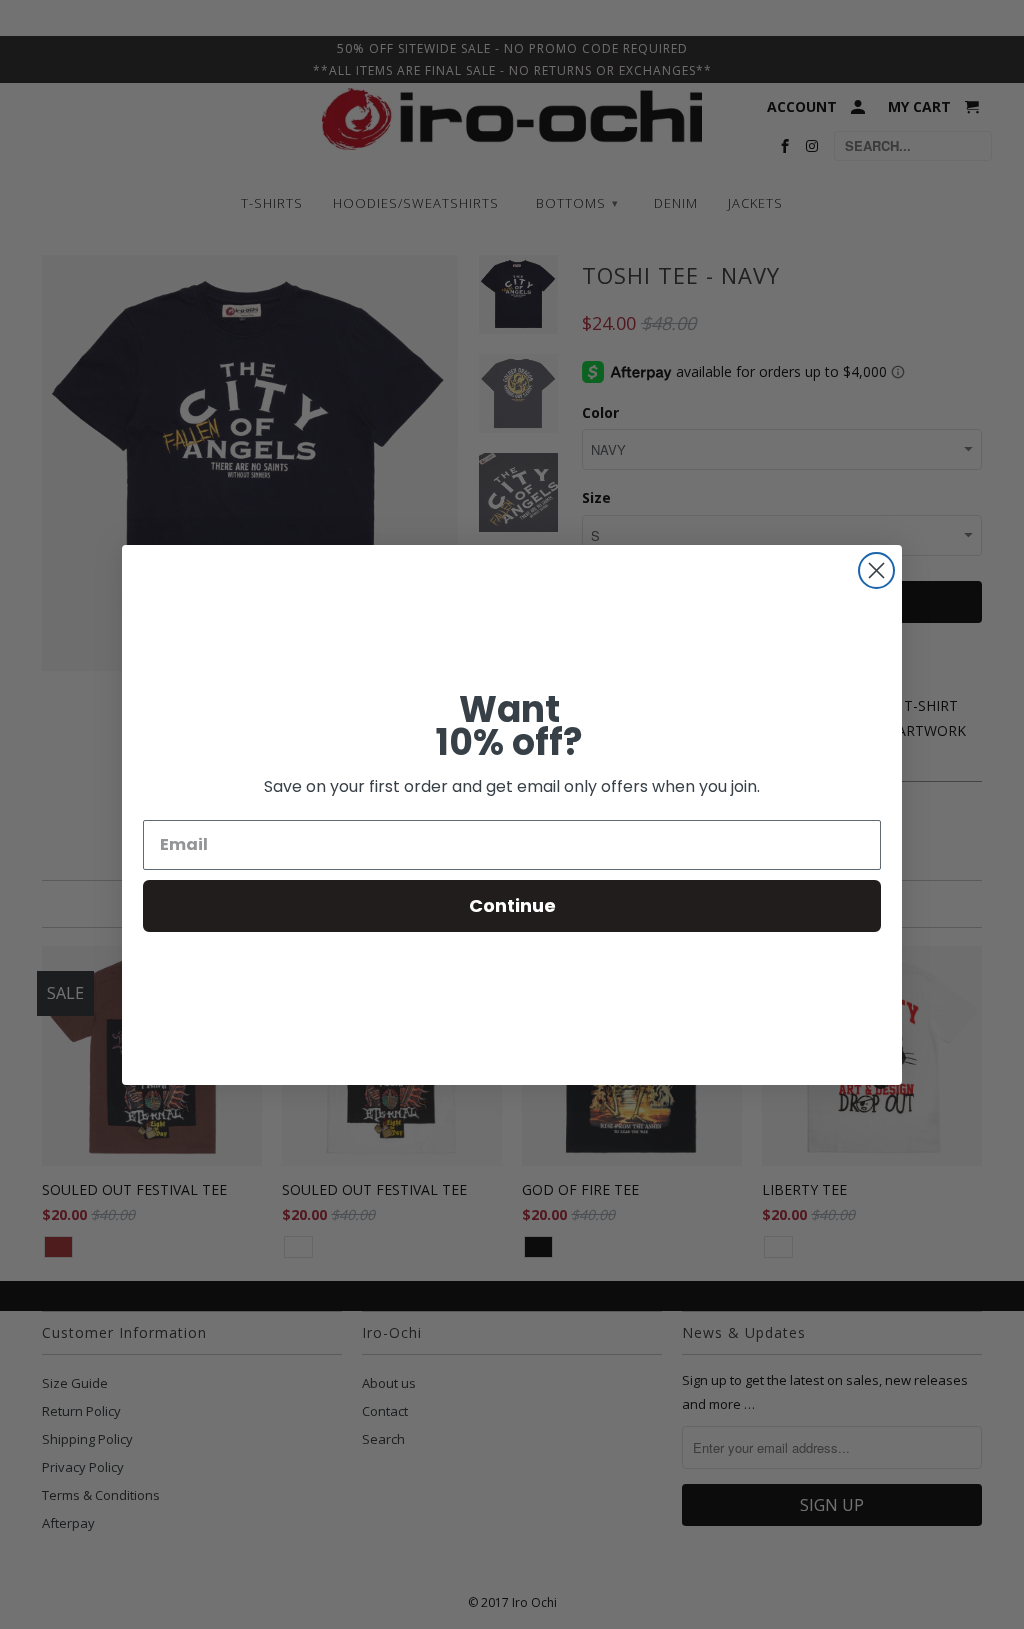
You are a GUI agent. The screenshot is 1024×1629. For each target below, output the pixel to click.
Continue (512, 905)
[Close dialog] (876, 570)
